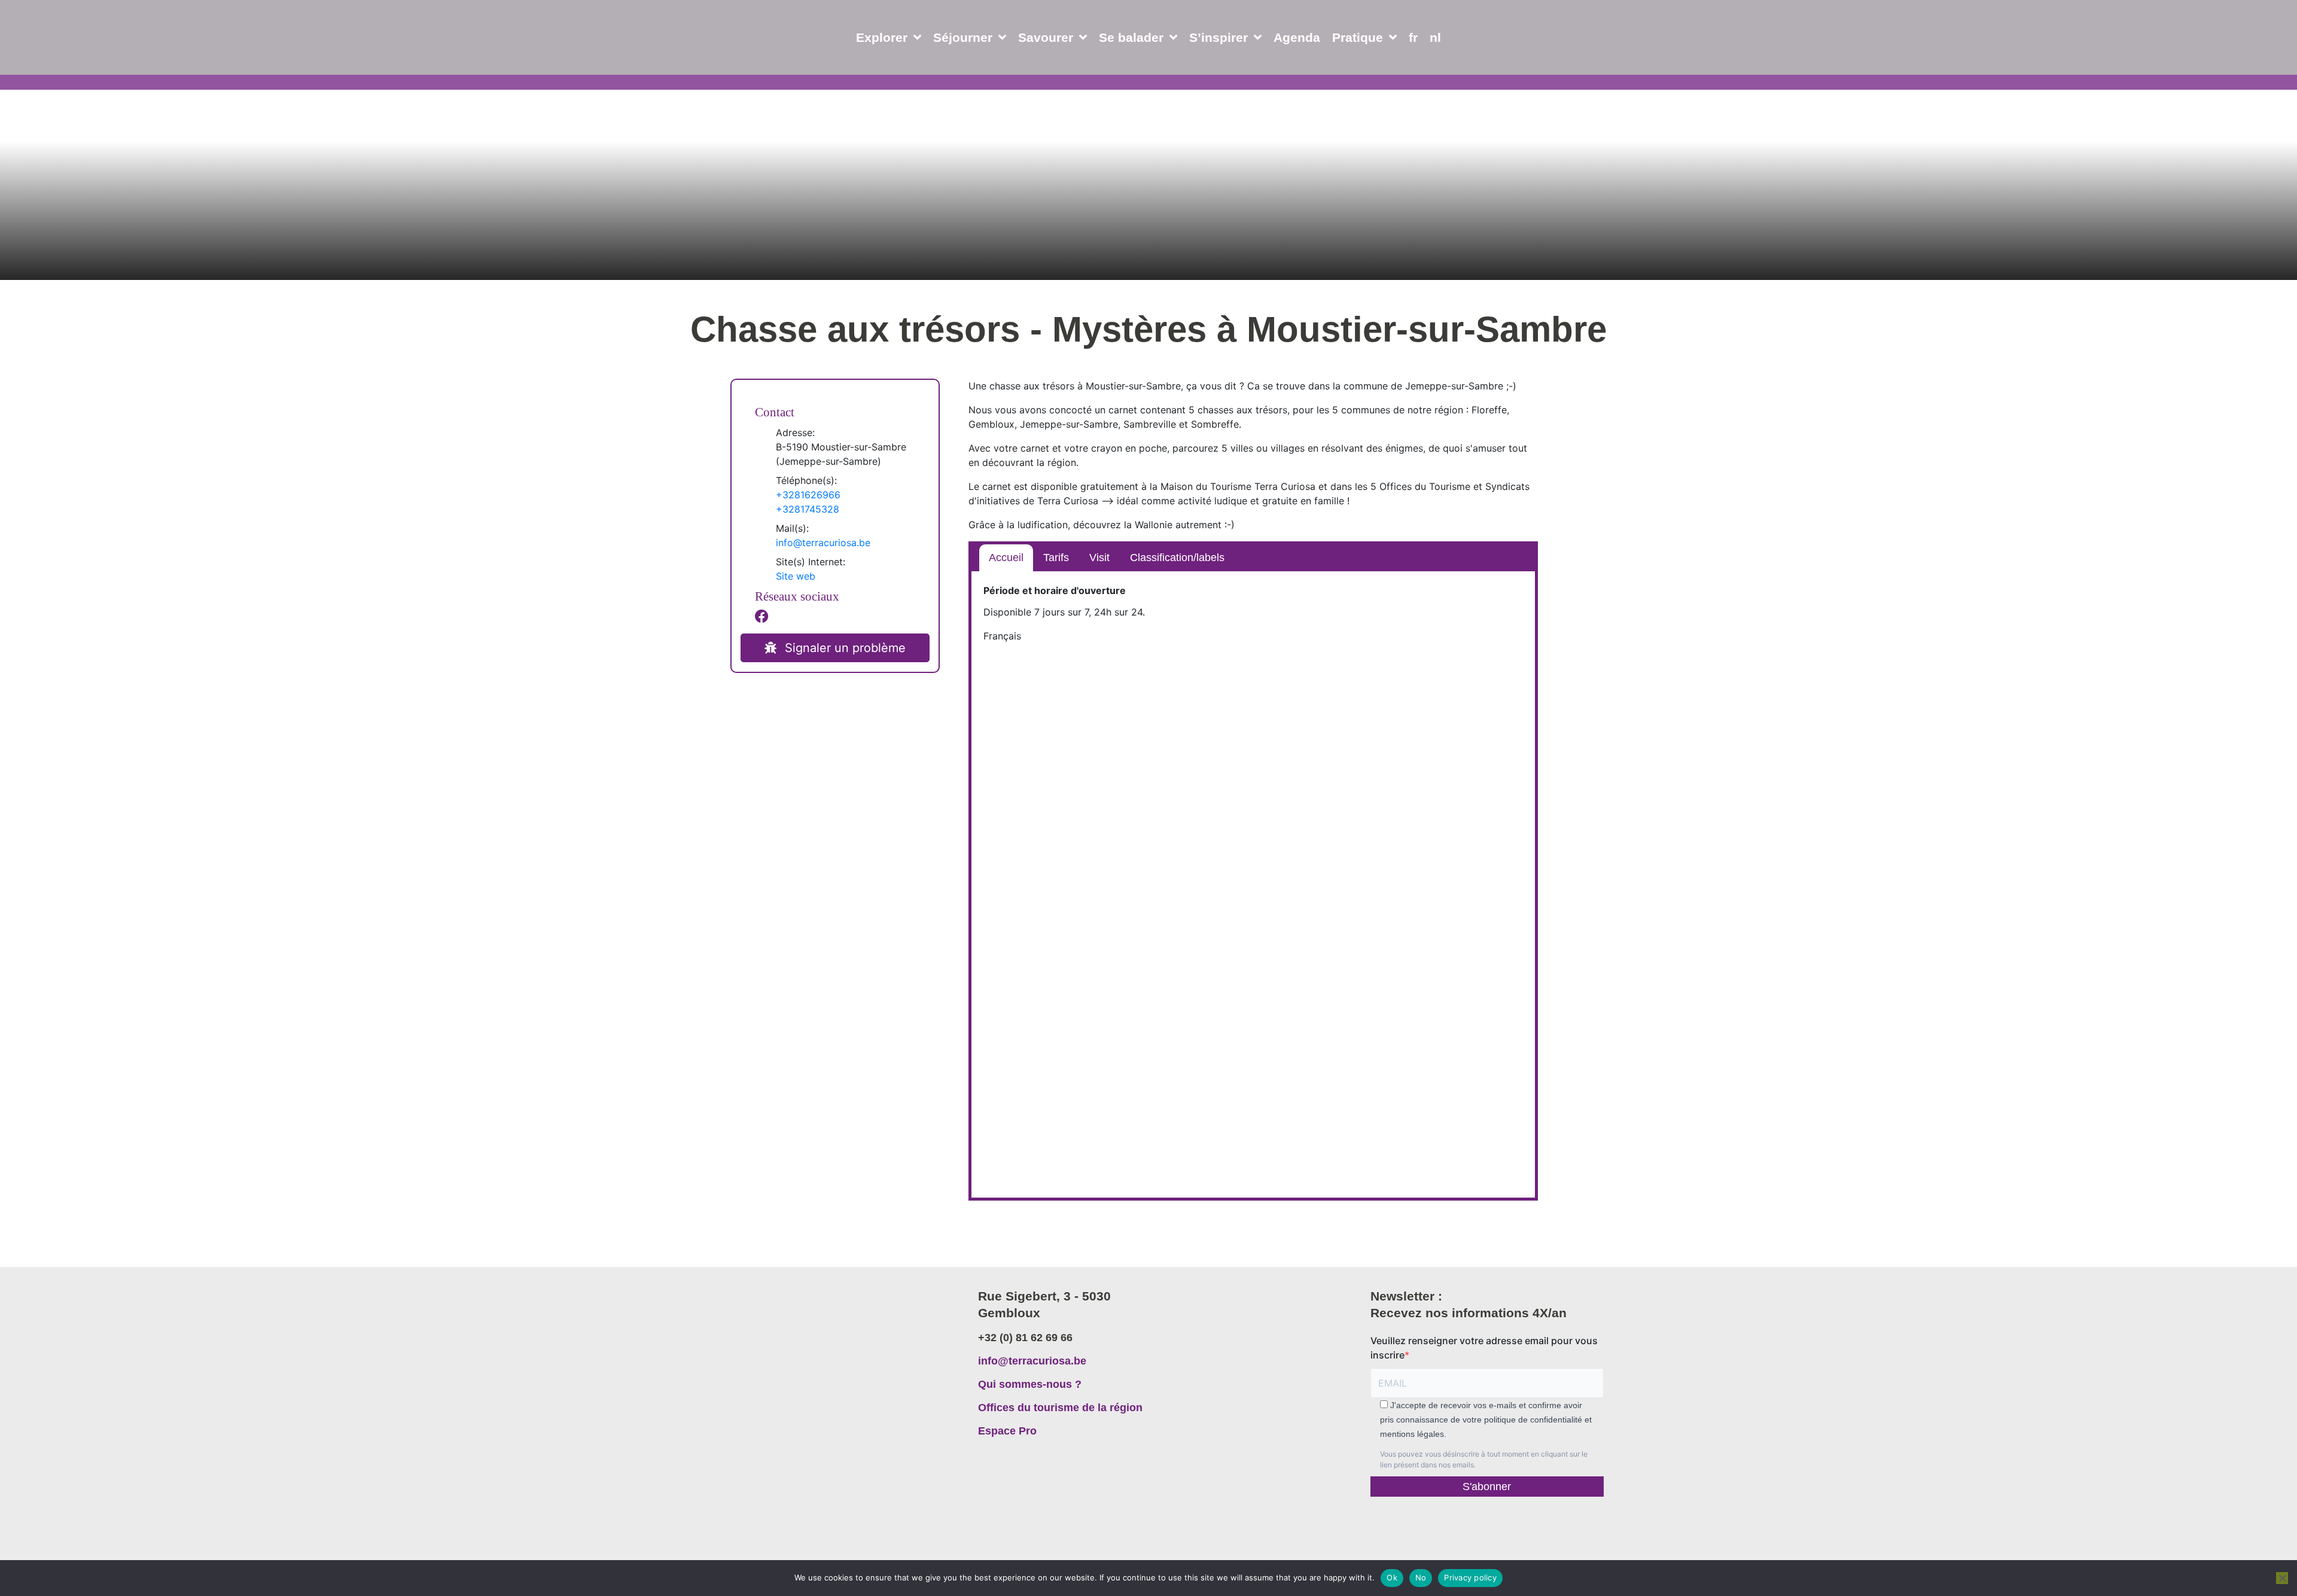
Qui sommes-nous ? (1030, 1384)
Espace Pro (1007, 1431)
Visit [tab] (1099, 558)
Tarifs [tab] (1056, 558)
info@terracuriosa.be (823, 543)
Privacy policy (1470, 1577)
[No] (2282, 1578)
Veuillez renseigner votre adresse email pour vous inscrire (1484, 1348)
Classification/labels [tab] (1177, 558)
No (1421, 1577)
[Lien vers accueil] (815, 1345)
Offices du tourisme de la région (1060, 1408)
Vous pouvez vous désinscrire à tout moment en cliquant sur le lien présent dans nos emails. (1484, 1459)
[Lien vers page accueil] (98, 66)
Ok (1392, 1577)
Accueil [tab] (1006, 558)
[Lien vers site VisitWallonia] (1514, 1525)
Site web (796, 576)
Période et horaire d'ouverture (1055, 590)
